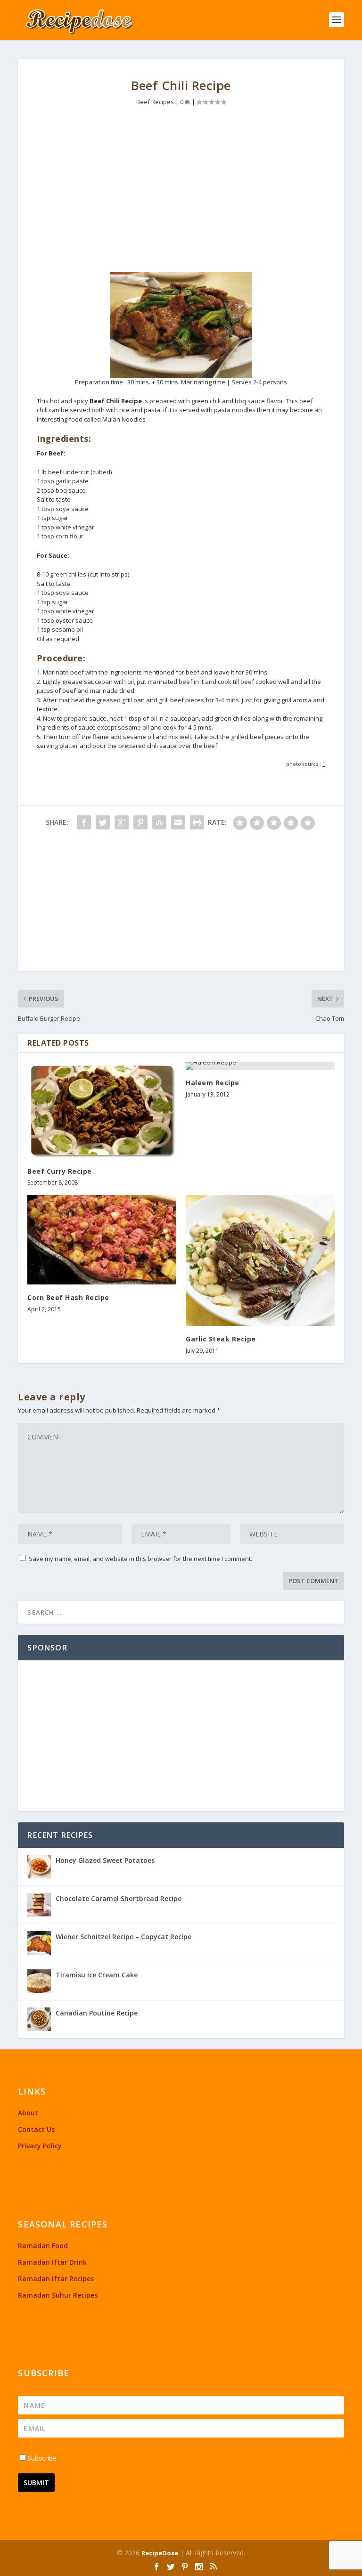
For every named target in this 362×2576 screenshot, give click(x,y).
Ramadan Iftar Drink (52, 2262)
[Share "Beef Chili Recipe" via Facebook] (84, 822)
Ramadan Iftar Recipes (56, 2279)
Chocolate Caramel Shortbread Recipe (119, 1898)
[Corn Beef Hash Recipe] (102, 1239)
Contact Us (36, 2129)
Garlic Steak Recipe (221, 1339)
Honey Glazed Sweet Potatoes (105, 1860)
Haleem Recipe (213, 1083)
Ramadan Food (43, 2246)
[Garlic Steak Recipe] (260, 1260)
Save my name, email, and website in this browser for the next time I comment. (140, 1559)
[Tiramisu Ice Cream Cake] (39, 1981)
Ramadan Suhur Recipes (58, 2295)
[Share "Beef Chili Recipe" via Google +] (122, 822)
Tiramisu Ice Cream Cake (97, 1975)
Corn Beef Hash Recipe (68, 1297)
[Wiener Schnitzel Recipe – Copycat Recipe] (39, 1943)
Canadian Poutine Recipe (97, 2013)
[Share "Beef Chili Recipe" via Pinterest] (140, 822)
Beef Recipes (155, 102)
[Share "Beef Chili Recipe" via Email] (178, 822)
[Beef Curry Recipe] (102, 1110)
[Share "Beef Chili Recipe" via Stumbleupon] (159, 822)
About (28, 2113)
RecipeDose (160, 2553)
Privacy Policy (40, 2146)
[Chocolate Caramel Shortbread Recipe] (39, 1905)
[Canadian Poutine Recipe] (39, 2019)
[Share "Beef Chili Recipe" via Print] (197, 822)
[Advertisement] (181, 192)
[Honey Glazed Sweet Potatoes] (39, 1867)
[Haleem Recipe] (260, 1066)
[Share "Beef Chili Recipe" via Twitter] (103, 822)
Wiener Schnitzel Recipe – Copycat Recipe (123, 1937)
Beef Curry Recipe (60, 1171)
